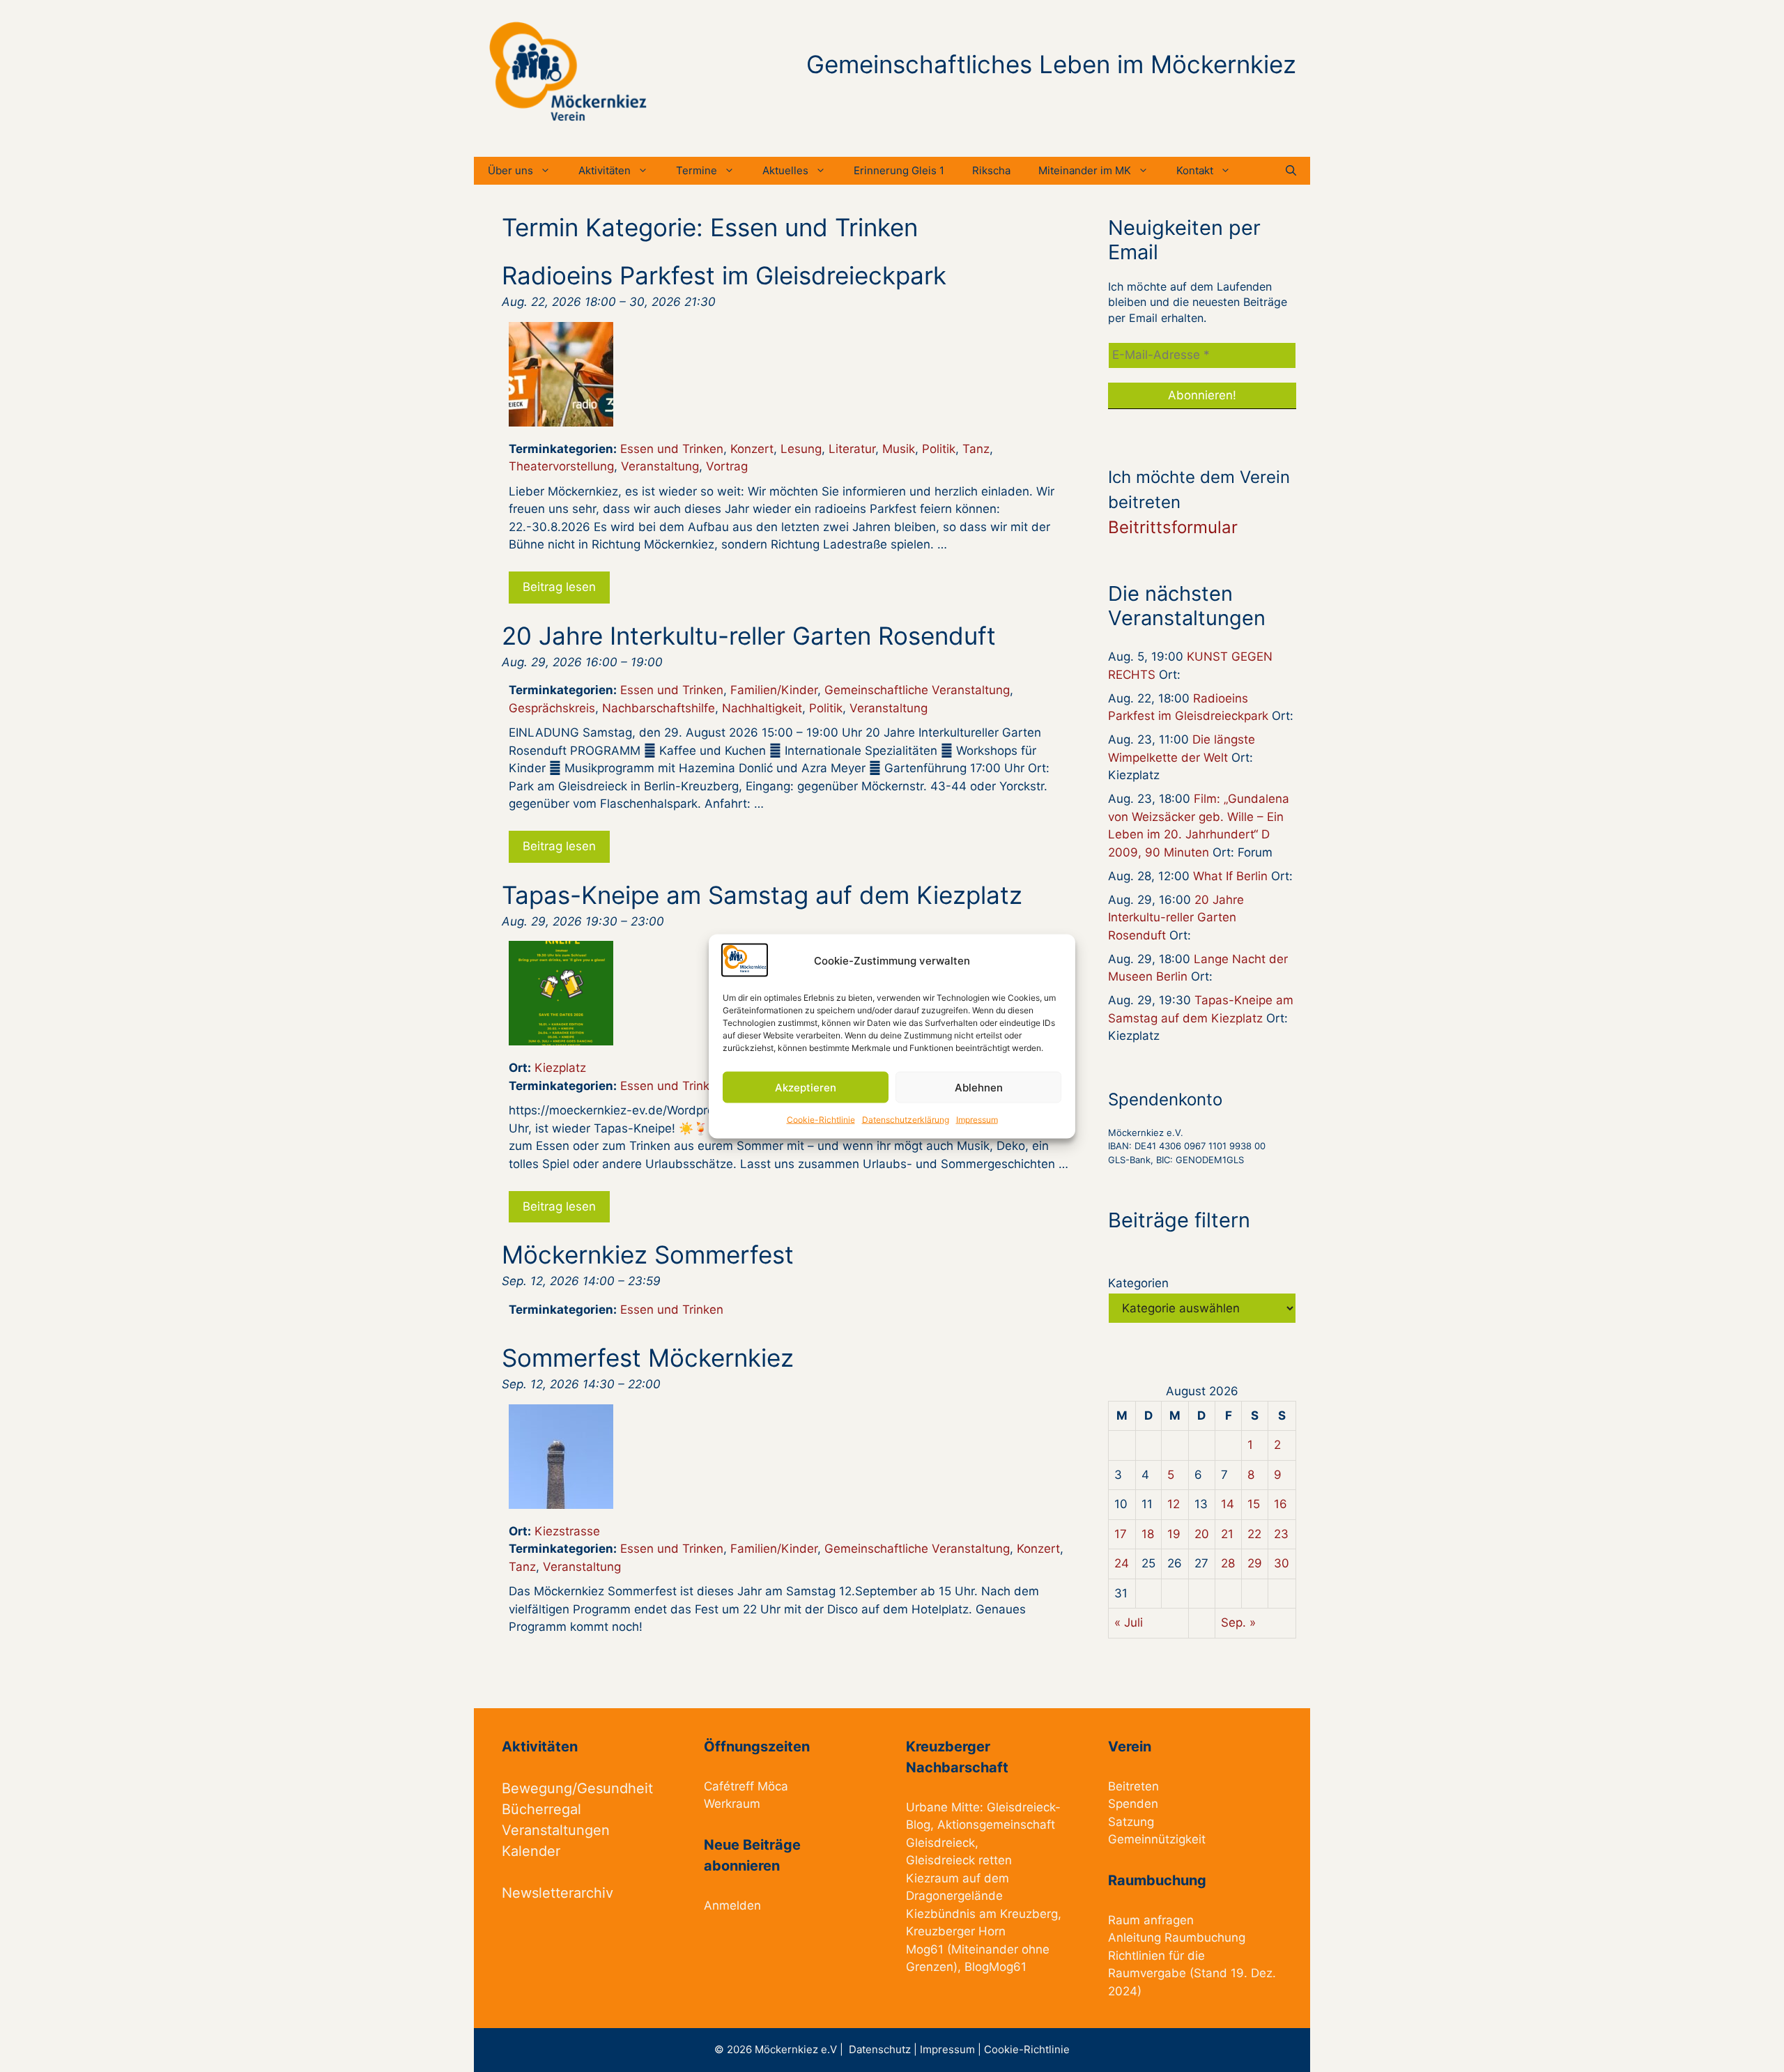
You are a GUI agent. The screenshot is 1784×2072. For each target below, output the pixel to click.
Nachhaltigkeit (762, 708)
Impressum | (952, 2049)
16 (1281, 1504)
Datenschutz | (884, 2049)
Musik (899, 449)
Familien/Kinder (774, 690)
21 (1227, 1534)
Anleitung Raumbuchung (1177, 1937)
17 (1121, 1534)
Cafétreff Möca (746, 1786)
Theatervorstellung (561, 466)
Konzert (752, 449)
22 (1254, 1534)
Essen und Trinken (672, 449)
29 (1255, 1563)
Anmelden (732, 1905)
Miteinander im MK (1085, 170)
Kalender (531, 1851)
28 (1228, 1563)
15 (1254, 1504)
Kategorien (1138, 1283)
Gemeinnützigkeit (1157, 1839)
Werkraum (732, 1804)
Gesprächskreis (552, 708)
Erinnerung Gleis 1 (899, 170)
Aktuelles (785, 170)
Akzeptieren (806, 1087)
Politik (939, 449)
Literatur (852, 449)
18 (1148, 1534)
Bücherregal (541, 1809)
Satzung (1131, 1822)
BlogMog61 (995, 1967)
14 (1228, 1504)
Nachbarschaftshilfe (659, 708)
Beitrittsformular (1173, 527)
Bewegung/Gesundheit (577, 1788)
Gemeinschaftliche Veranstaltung (917, 690)
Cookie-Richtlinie (821, 1120)
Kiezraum (932, 1878)
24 (1122, 1563)
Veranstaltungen (556, 1830)
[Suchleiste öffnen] (1291, 171)
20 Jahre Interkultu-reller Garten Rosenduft (1176, 918)
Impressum (977, 1120)
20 (1202, 1534)
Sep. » (1238, 1622)
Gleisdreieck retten (959, 1860)
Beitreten (1133, 1786)
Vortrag (727, 466)
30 (1282, 1563)
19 (1174, 1534)
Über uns (510, 170)
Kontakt (1195, 170)
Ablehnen (979, 1087)
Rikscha (991, 170)
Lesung (801, 449)
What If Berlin (1230, 876)
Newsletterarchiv (557, 1893)
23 (1281, 1534)
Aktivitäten (605, 170)
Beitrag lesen (559, 587)
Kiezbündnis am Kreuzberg (982, 1914)
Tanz (976, 449)
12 (1174, 1504)
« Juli (1129, 1622)
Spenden (1133, 1804)
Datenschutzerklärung (906, 1120)
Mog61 (925, 1949)
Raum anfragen (1151, 1920)
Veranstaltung (660, 466)
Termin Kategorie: (710, 227)
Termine (697, 170)
